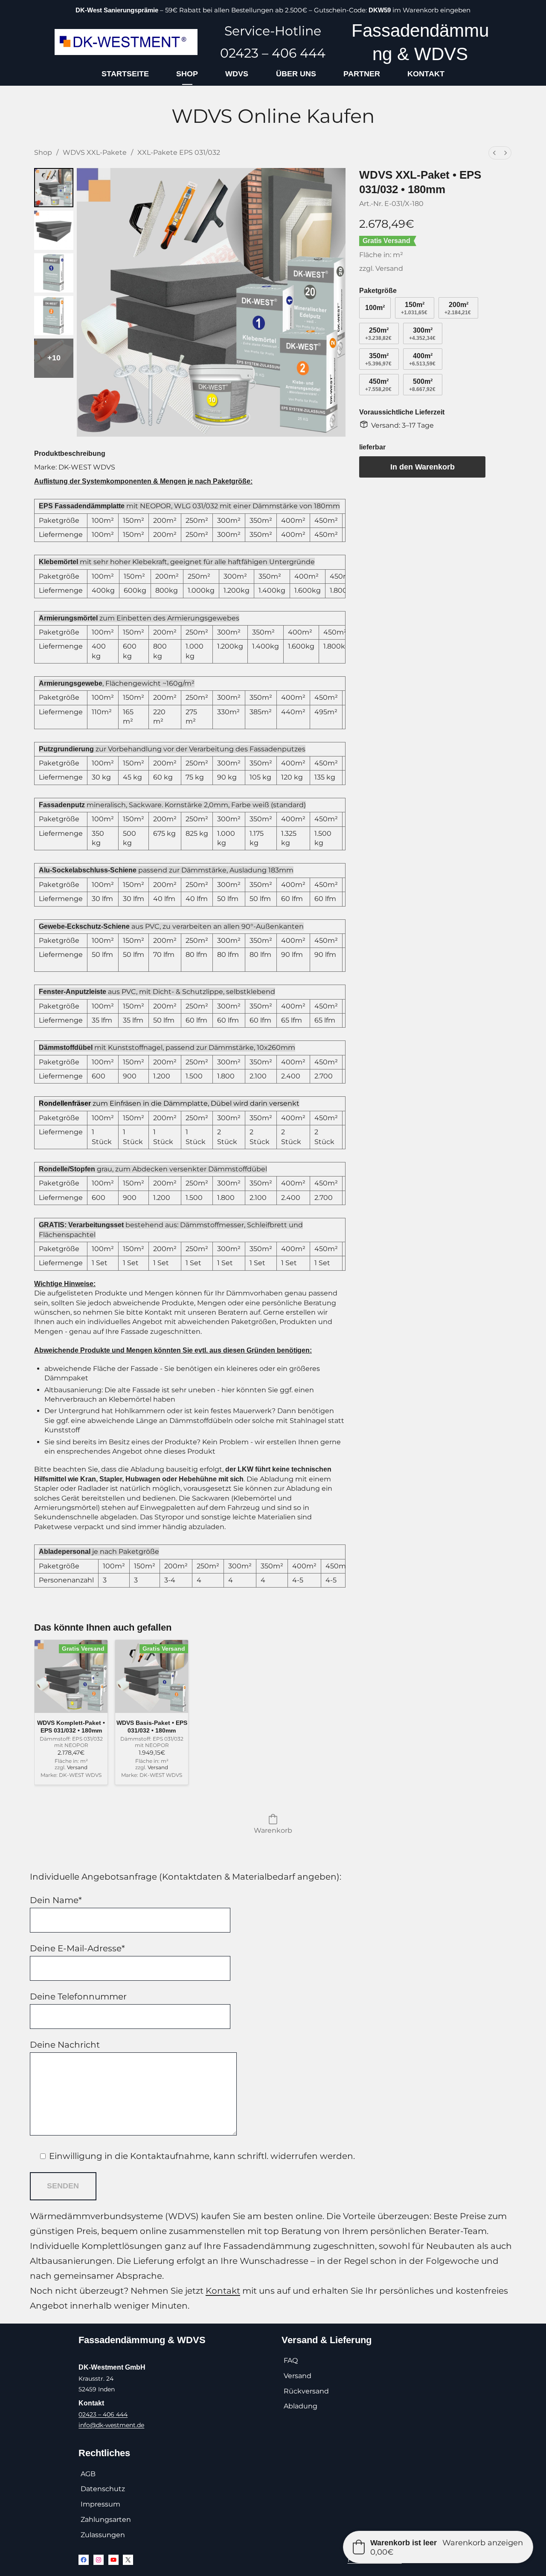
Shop (43, 152)
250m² (378, 334)
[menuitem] (495, 153)
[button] (438, 2547)
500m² (422, 385)
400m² (422, 359)
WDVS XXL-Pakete (95, 152)
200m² (458, 308)
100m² (375, 308)
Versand (390, 268)
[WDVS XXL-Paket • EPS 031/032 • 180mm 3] (54, 316)
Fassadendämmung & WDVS (142, 2340)
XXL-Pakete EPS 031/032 (179, 152)
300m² (422, 334)
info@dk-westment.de (111, 2425)
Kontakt (223, 2291)
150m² (414, 308)
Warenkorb (273, 1830)
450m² (378, 385)
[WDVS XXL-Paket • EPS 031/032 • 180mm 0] (54, 188)
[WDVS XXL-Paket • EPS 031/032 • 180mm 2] (54, 273)
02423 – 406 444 (103, 2414)
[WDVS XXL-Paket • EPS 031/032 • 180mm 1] (54, 230)
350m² (378, 359)
